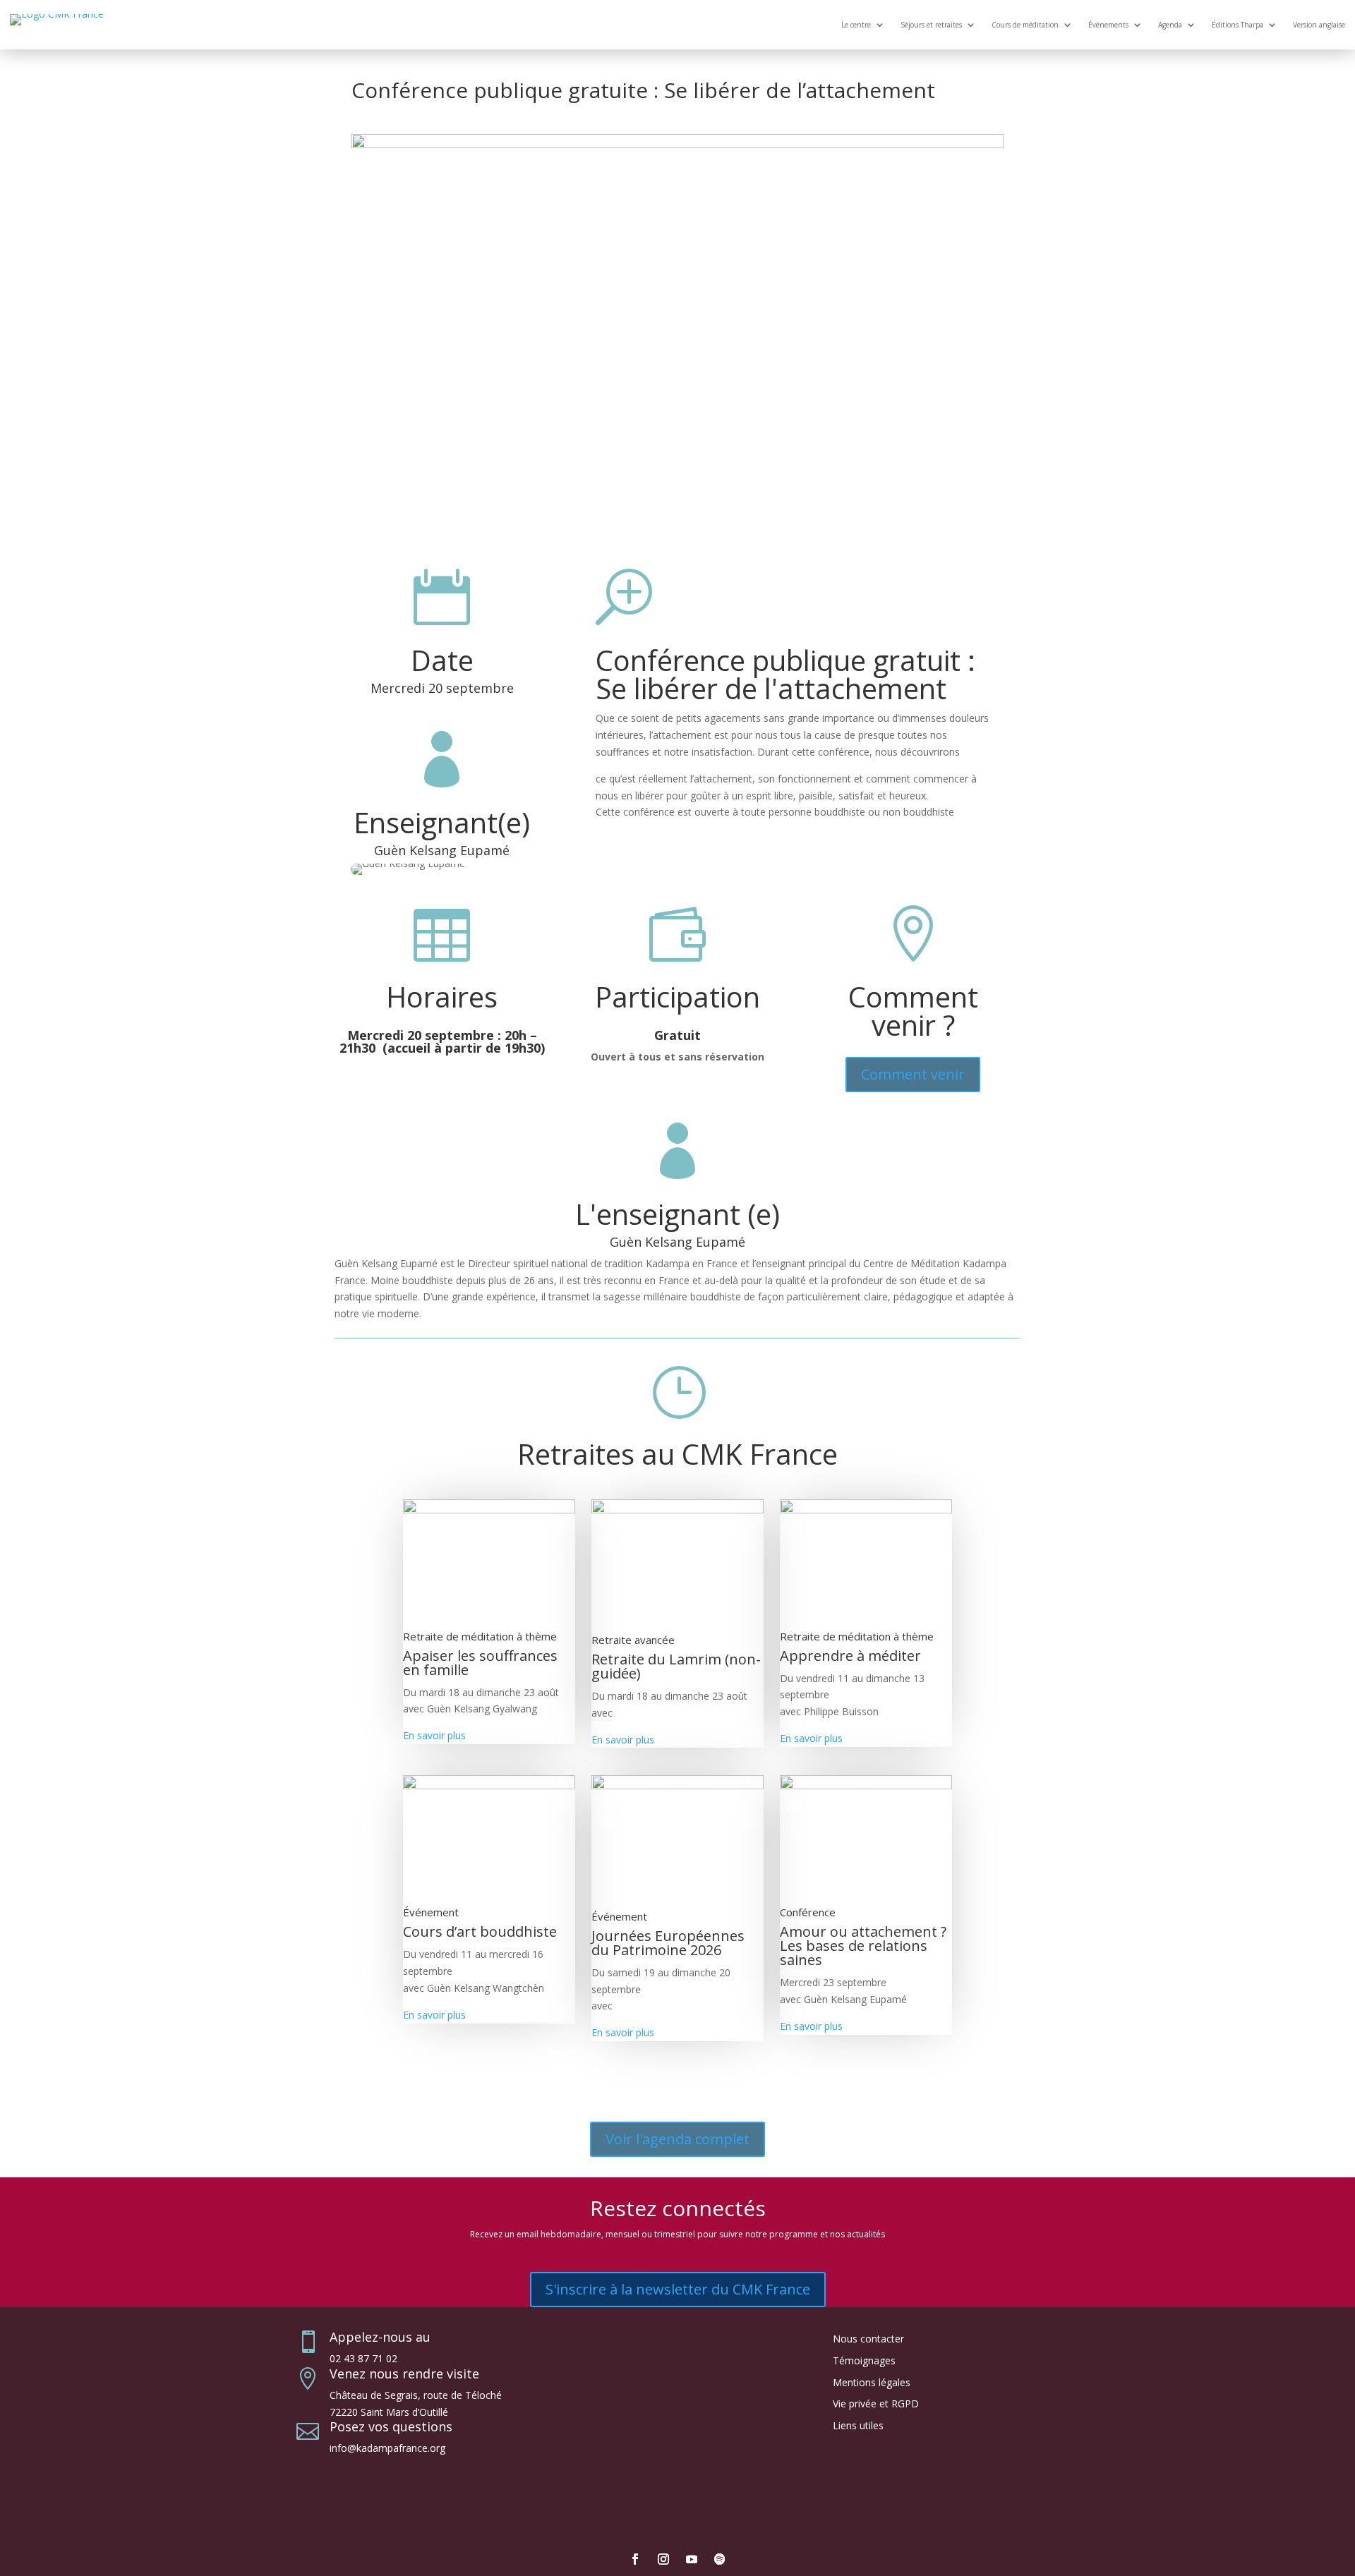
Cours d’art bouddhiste (480, 1931)
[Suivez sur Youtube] (692, 2559)
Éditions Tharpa (1237, 25)
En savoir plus (434, 1735)
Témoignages (864, 2360)
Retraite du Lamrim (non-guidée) (676, 1666)
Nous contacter (868, 2339)
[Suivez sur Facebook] (635, 2559)
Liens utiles (858, 2425)
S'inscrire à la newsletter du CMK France (678, 2289)
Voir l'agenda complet (677, 2139)
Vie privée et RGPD (876, 2403)
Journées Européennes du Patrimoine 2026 (668, 1943)
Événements (1108, 25)
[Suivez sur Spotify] (720, 2559)
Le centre (856, 25)
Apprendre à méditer (850, 1656)
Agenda (1170, 25)
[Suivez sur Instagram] (663, 2559)
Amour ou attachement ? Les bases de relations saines (863, 1946)
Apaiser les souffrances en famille (480, 1663)
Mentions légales (872, 2382)
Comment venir (913, 1074)
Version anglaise (1319, 25)
